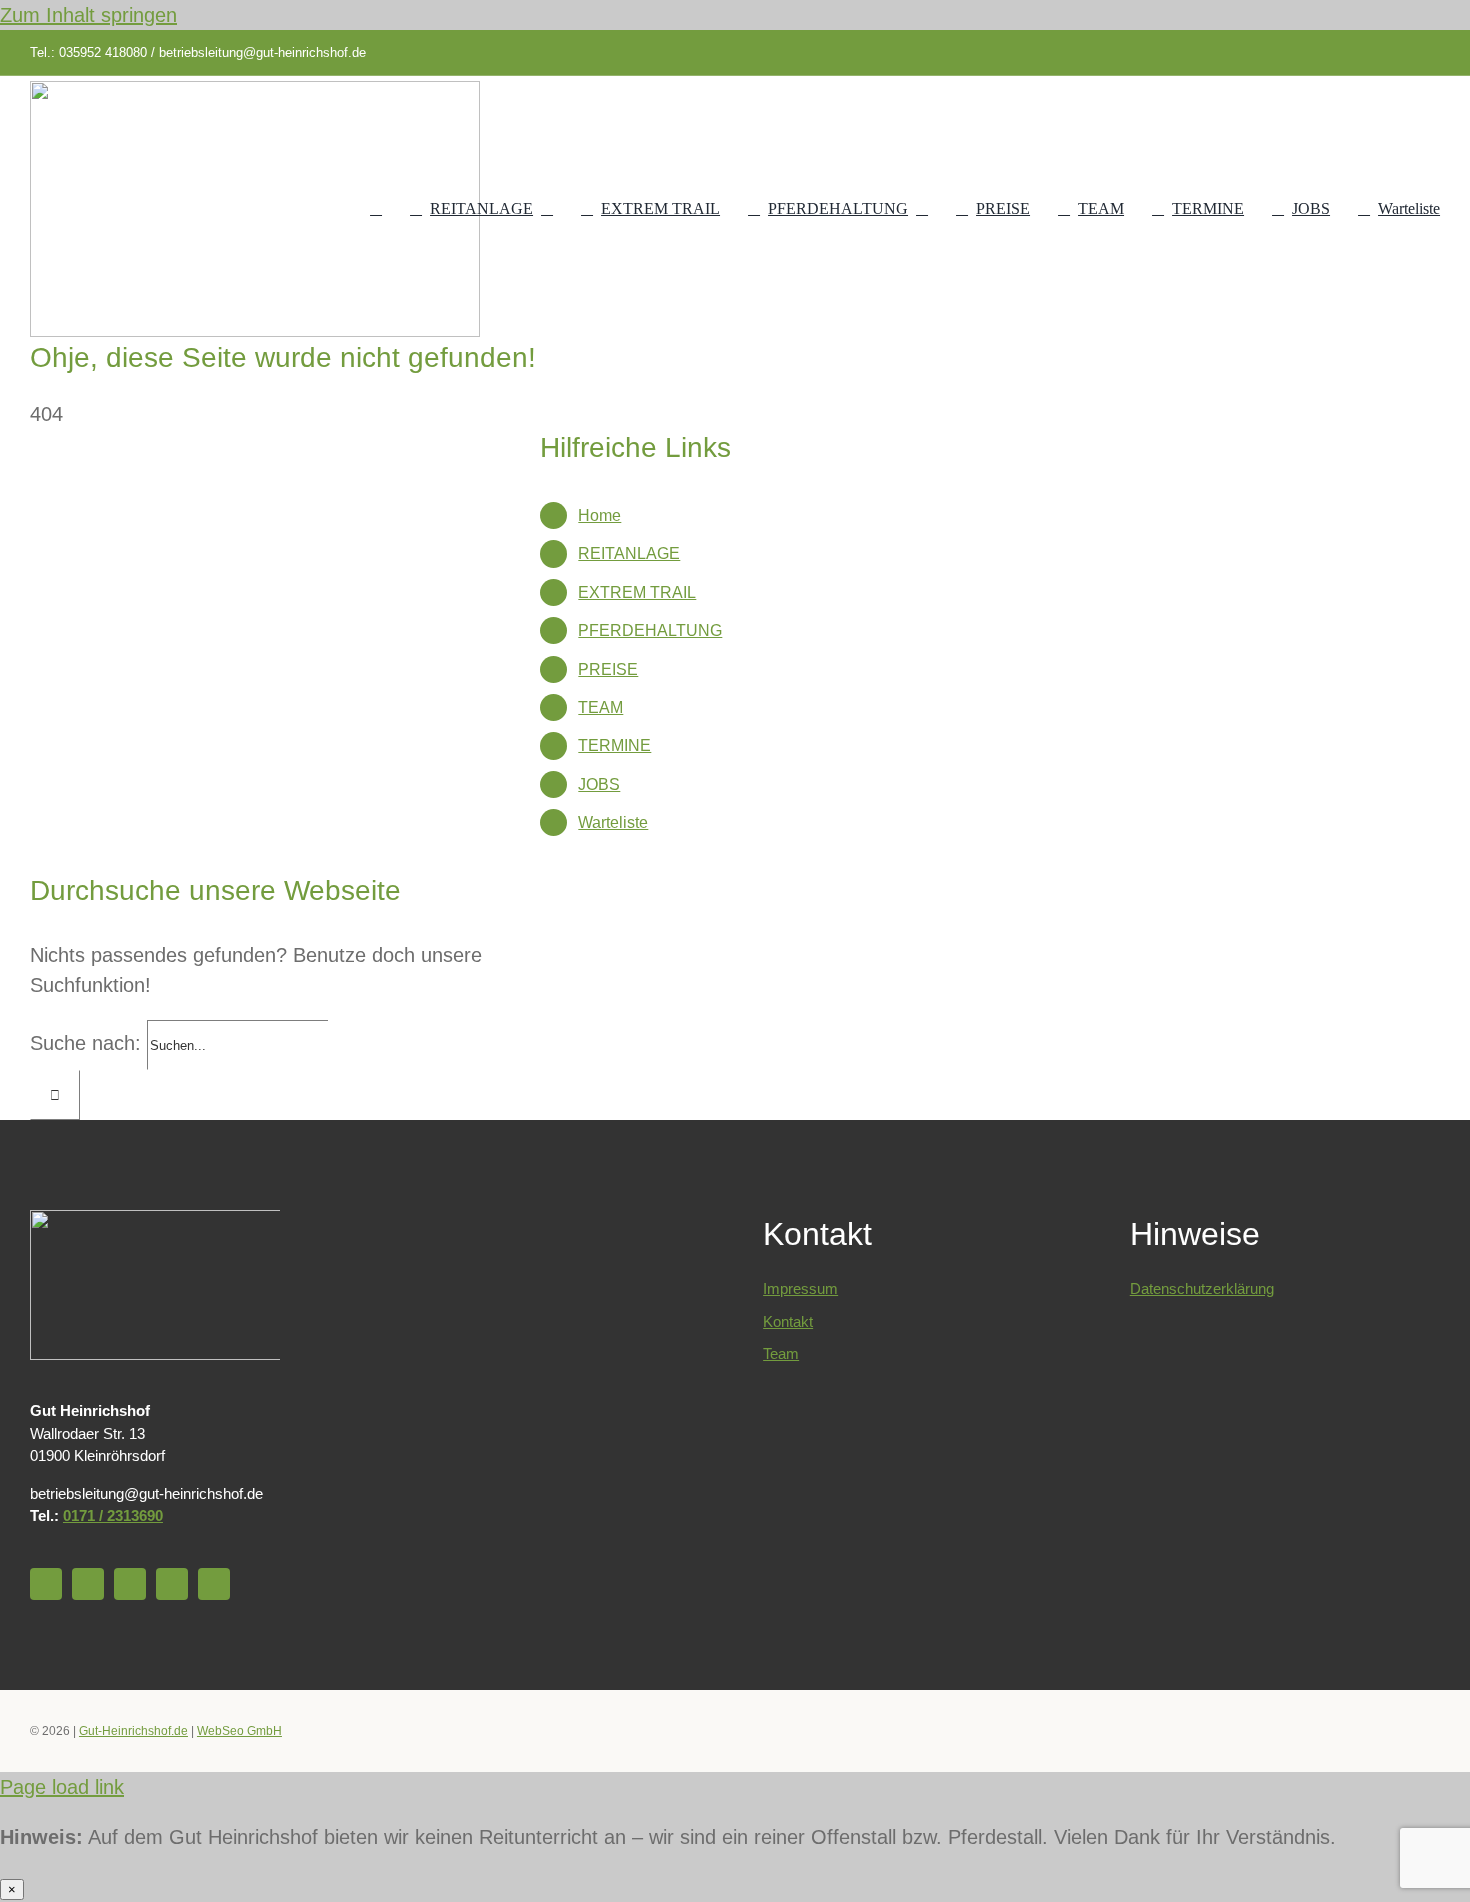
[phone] (1434, 53)
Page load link (62, 1787)
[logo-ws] (255, 91)
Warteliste (613, 822)
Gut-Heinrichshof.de (133, 1731)
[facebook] (1306, 53)
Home (599, 515)
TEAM (600, 707)
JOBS (599, 784)
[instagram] (1370, 53)
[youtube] (1338, 53)
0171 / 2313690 (113, 1515)
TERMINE (614, 745)
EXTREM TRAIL (637, 592)
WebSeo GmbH (239, 1731)
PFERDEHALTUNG (650, 630)
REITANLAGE (629, 553)
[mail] (1402, 53)
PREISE (608, 669)
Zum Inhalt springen (88, 15)
